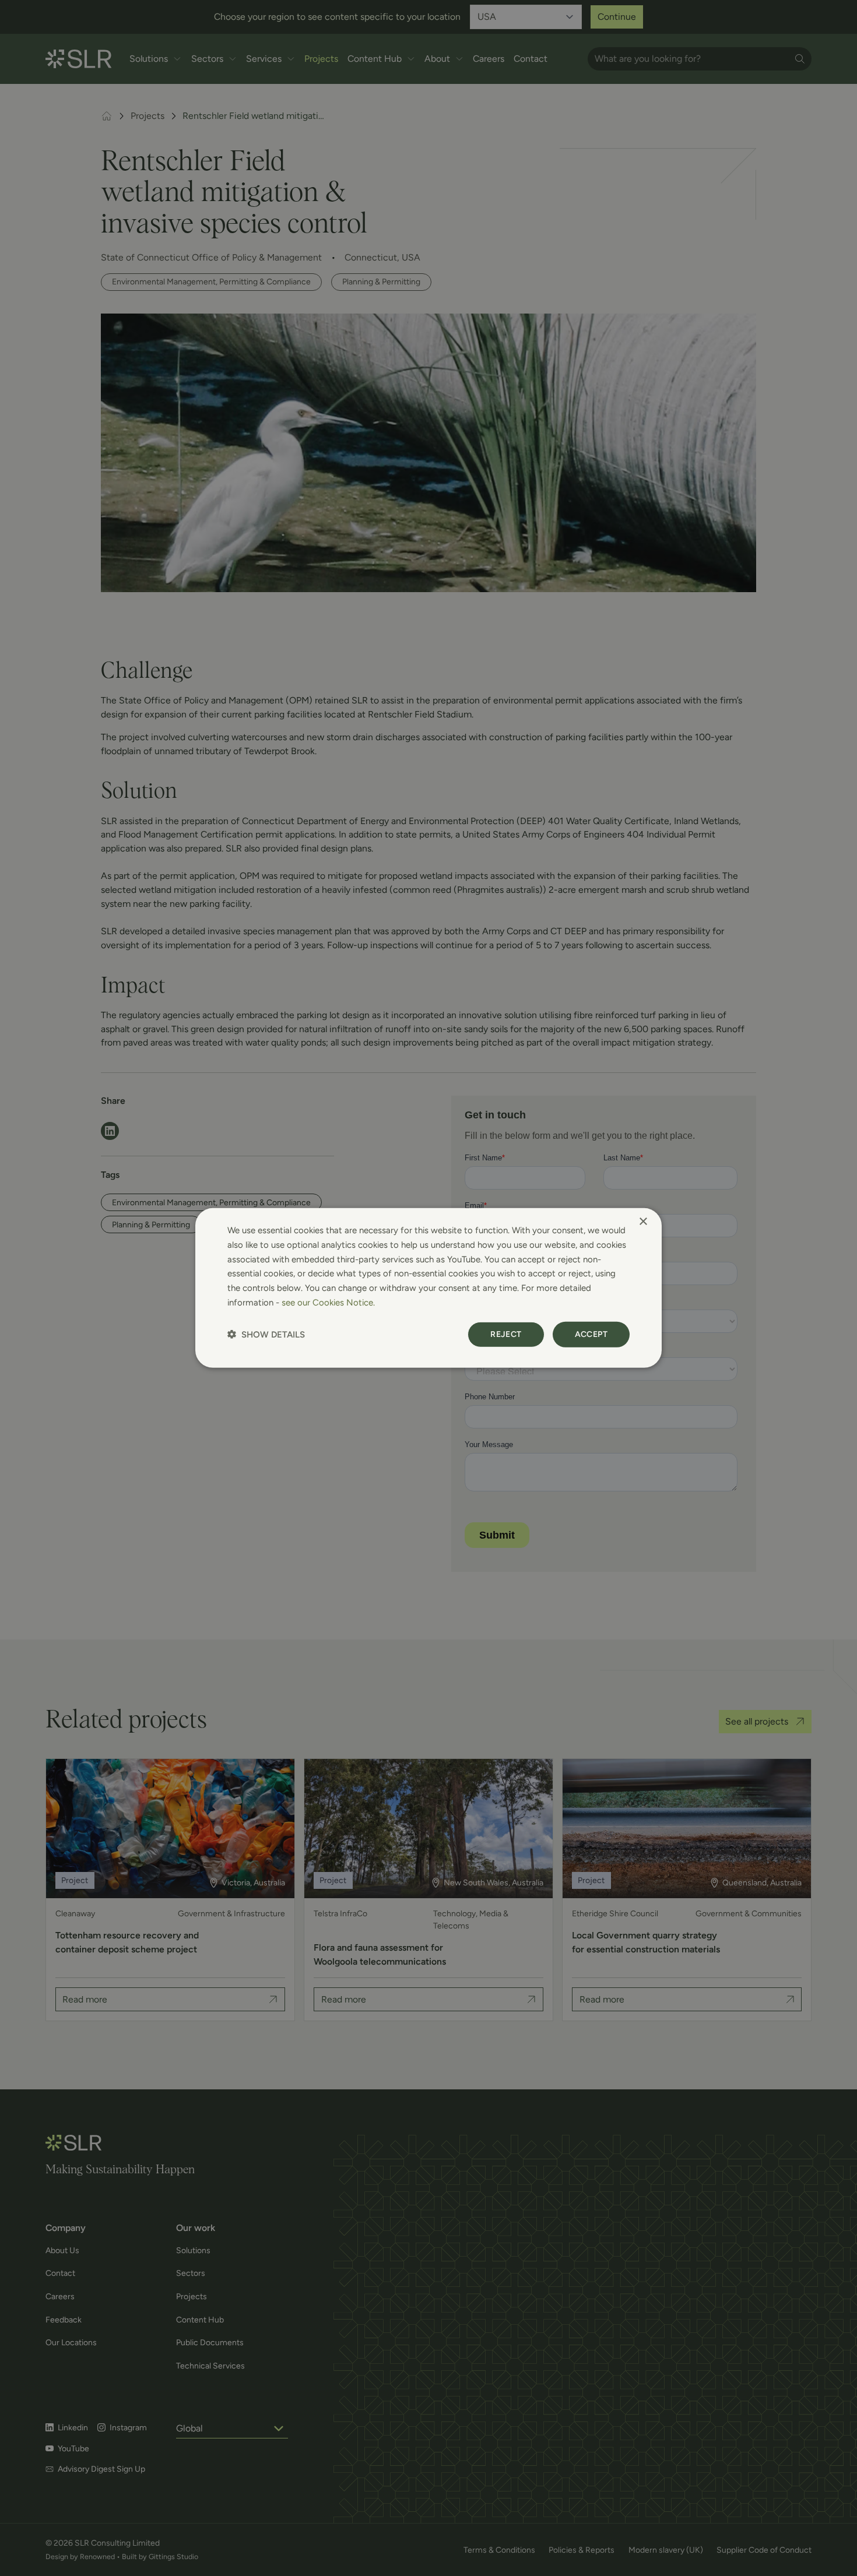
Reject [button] (506, 1334)
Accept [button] (591, 1334)
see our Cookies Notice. (328, 1303)
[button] (266, 1334)
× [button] (643, 1222)
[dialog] (428, 1288)
